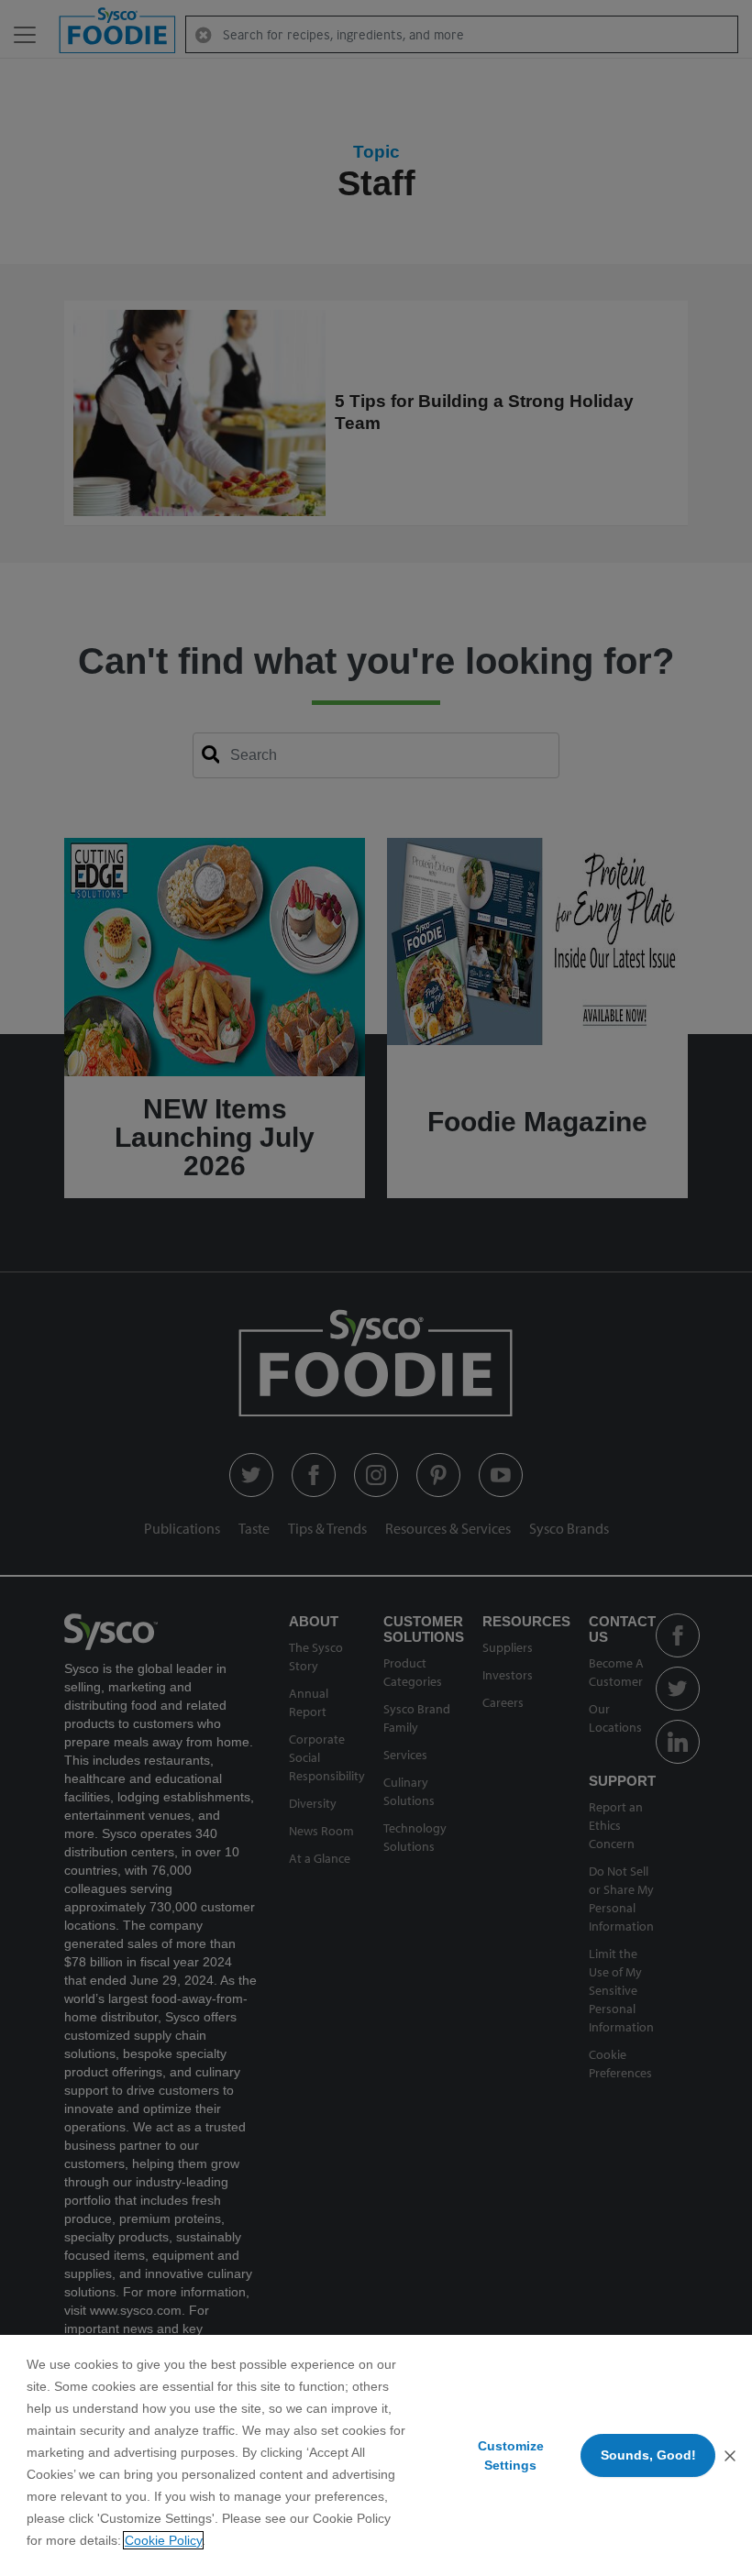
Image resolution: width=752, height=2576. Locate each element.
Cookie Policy (163, 2540)
